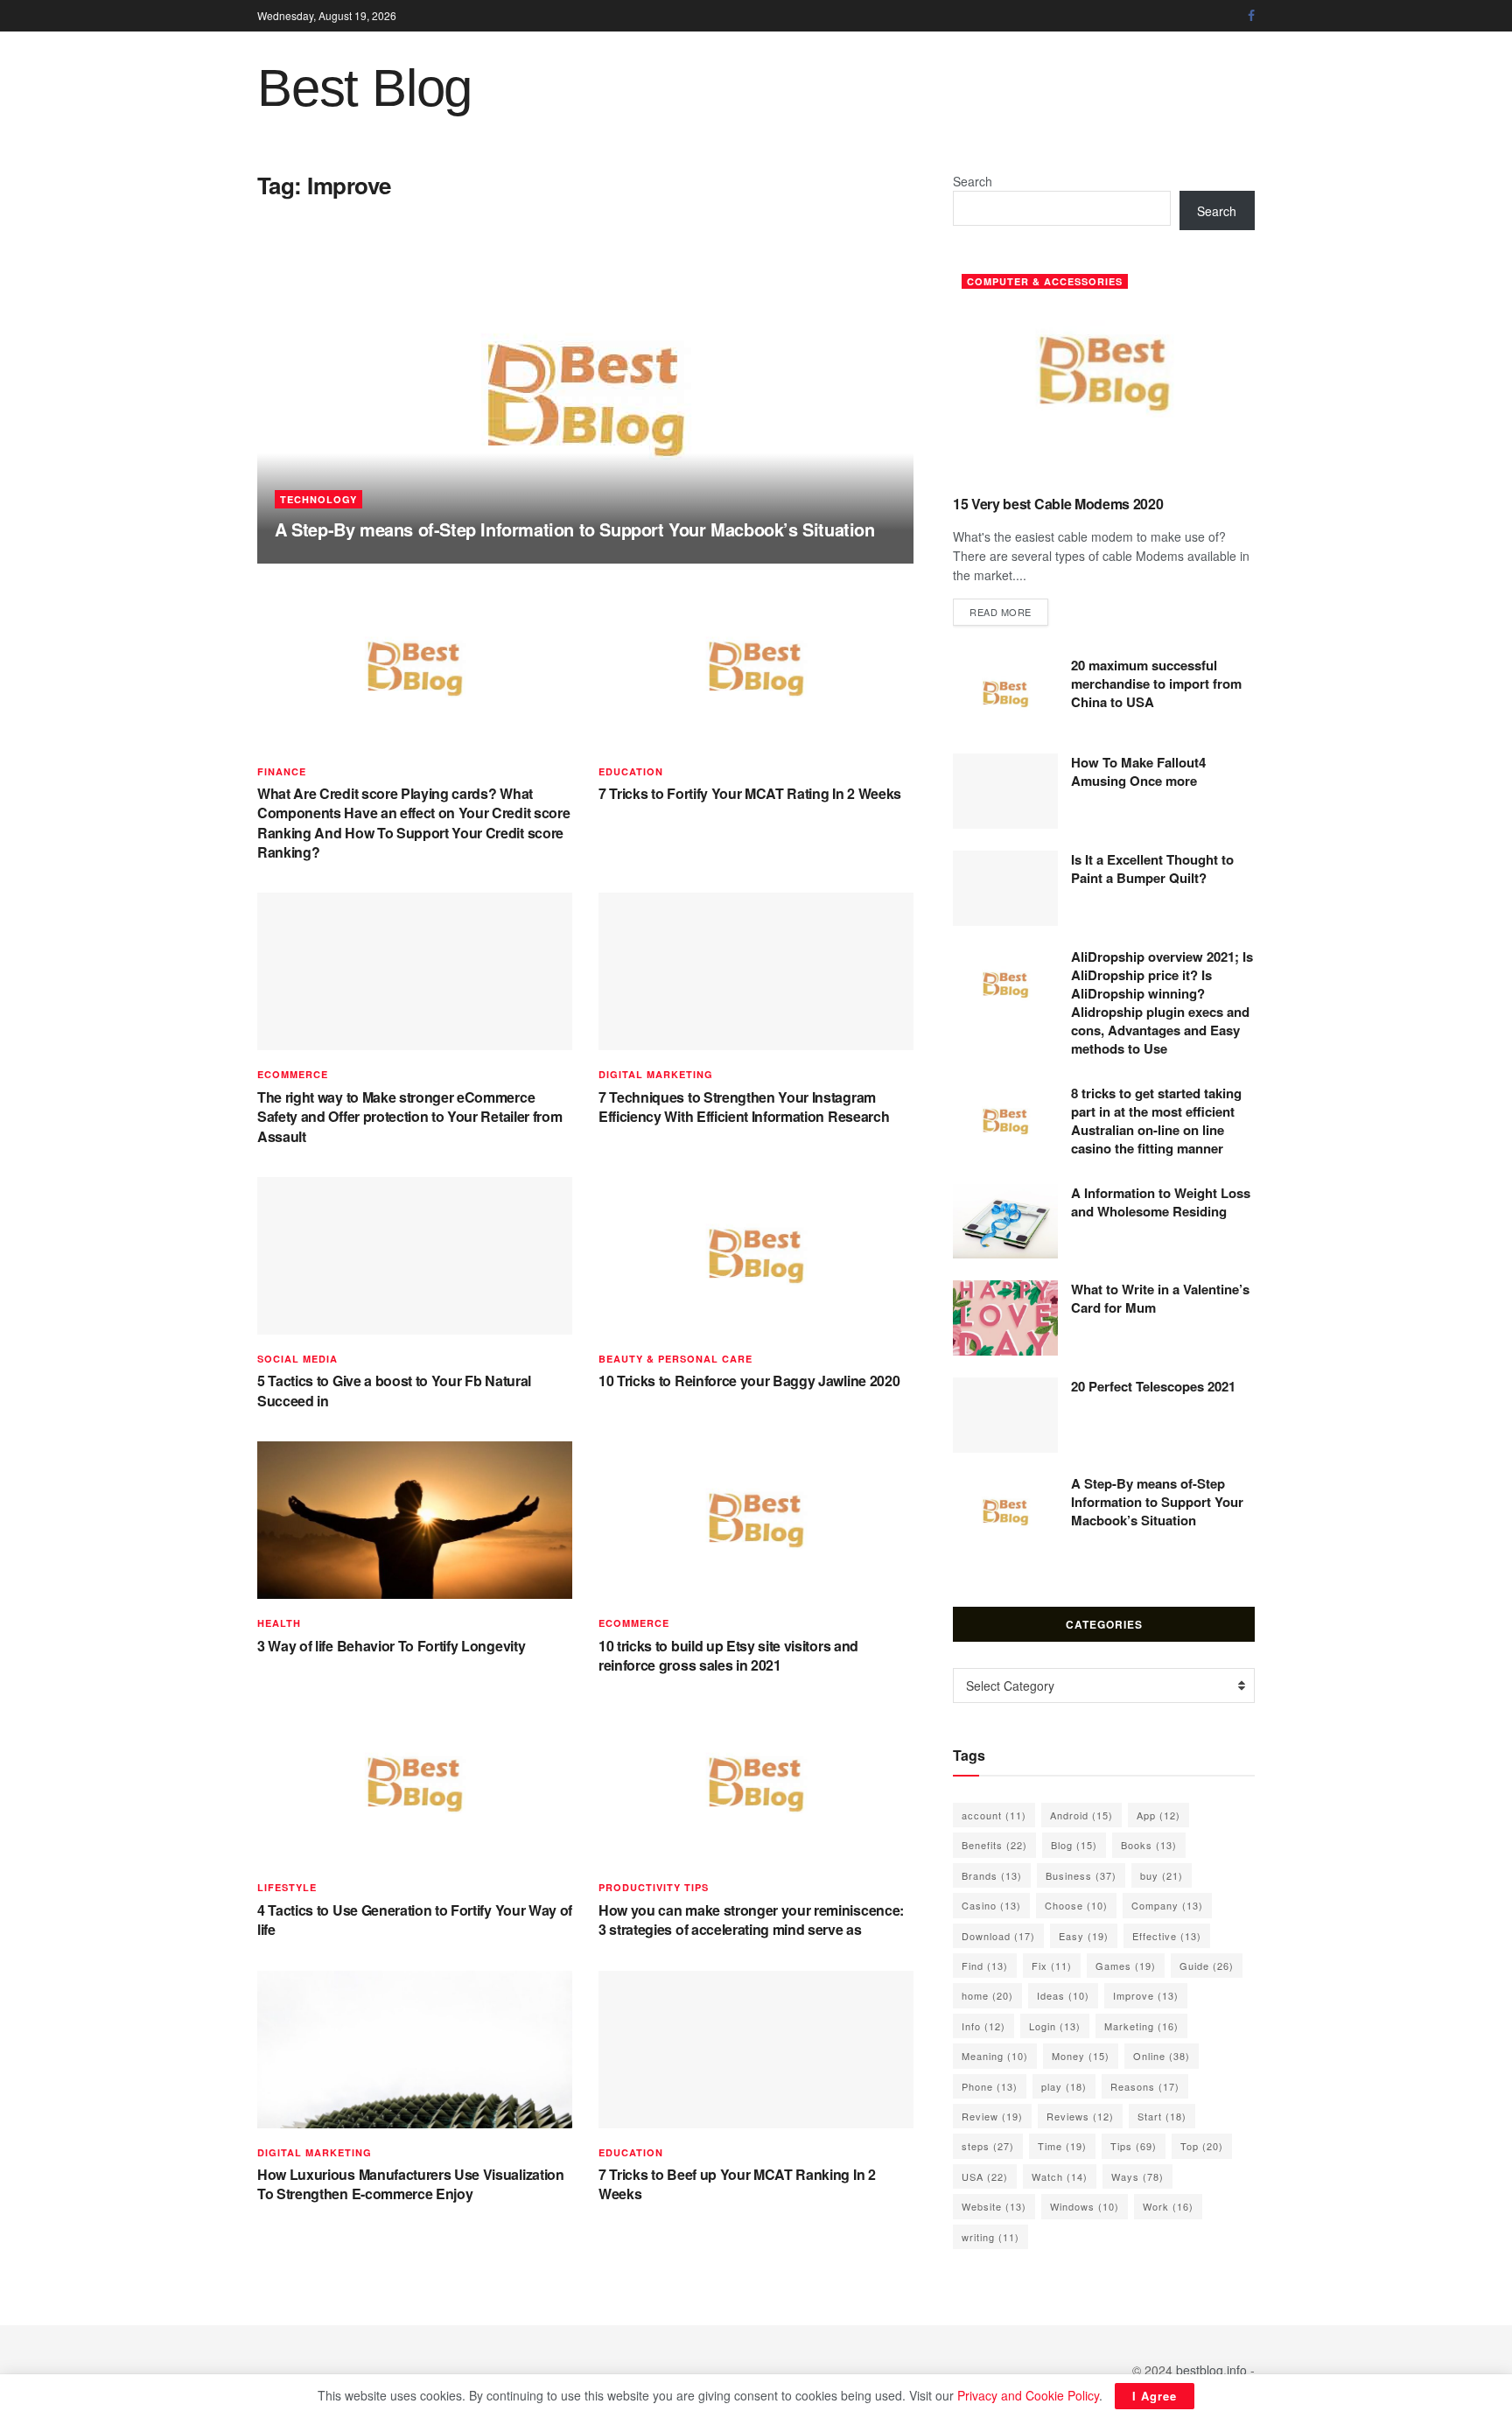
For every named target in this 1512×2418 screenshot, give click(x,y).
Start (1162, 2116)
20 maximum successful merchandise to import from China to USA (1156, 683)
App (1158, 1815)
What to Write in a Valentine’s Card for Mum (1160, 1298)
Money (1081, 2056)
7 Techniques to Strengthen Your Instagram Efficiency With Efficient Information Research (744, 1107)
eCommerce (293, 1074)
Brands (992, 1875)
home (987, 1995)
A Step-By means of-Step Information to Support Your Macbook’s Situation (575, 529)
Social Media (297, 1359)
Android (1081, 1815)
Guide (1207, 1966)
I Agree (1155, 2396)
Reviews (1080, 2116)
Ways (1137, 2176)
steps (988, 2146)
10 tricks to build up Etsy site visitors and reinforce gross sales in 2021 (728, 1655)
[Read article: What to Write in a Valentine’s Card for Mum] (1005, 1318)
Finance (282, 771)
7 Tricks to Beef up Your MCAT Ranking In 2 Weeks (737, 2184)
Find (985, 1966)
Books (1149, 1845)
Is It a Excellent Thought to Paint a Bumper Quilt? (1152, 869)
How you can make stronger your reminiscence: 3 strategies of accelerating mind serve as (751, 1920)
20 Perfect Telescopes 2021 (1153, 1386)
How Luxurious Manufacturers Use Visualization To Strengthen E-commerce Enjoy (411, 2184)
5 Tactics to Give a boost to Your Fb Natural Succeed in (394, 1390)
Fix (1052, 1966)
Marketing (1141, 2026)
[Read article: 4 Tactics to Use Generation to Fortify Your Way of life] (415, 1784)
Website (994, 2206)
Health (279, 1623)
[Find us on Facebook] (1251, 16)
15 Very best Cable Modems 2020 (1058, 504)
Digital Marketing (656, 1074)
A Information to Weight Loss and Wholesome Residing (1161, 1202)
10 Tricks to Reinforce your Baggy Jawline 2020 (749, 1381)
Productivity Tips (654, 1887)
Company (1167, 1905)
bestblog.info (1211, 2370)
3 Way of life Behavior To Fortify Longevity (391, 1646)
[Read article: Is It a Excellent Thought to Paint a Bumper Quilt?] (1005, 888)
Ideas (1063, 1995)
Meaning (995, 2056)
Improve (1146, 1995)
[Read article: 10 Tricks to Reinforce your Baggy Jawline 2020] (756, 1256)
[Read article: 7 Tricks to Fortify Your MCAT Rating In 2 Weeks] (756, 669)
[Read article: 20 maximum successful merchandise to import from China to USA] (1005, 694)
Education (631, 771)
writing (990, 2237)
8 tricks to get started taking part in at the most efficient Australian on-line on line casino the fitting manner (1156, 1121)
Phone (990, 2086)
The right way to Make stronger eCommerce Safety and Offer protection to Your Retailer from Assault (409, 1117)
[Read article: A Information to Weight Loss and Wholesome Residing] (1005, 1222)
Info (983, 2026)
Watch (1060, 2176)
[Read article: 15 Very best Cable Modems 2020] (1104, 373)
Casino (991, 1905)
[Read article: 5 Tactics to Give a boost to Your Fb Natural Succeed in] (415, 1256)
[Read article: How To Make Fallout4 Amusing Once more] (1005, 791)
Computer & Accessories (1045, 281)
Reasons (1145, 2086)
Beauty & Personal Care (675, 1359)
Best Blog (364, 88)
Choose (1076, 1905)
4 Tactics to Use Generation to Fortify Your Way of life (415, 1920)
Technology (318, 499)
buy (1162, 1875)
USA (985, 2176)
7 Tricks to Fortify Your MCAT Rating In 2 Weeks (750, 793)
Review (992, 2116)
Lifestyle (287, 1887)
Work (1168, 2206)
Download (998, 1936)
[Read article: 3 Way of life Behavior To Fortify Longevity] (415, 1520)
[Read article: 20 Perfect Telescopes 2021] (1005, 1415)
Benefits (994, 1845)
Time (1062, 2146)
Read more (1009, 611)
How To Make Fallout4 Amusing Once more (1138, 771)
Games (1126, 1966)
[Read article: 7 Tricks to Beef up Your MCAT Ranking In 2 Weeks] (756, 2050)
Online (1162, 2056)
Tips (1134, 2146)
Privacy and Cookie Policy (1028, 2395)
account (994, 1815)
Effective (1167, 1936)
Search (973, 181)
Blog (1074, 1845)
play (1064, 2086)
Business (1081, 1875)
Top (1202, 2146)
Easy (1084, 1936)
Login (1055, 2026)
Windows (1085, 2206)
